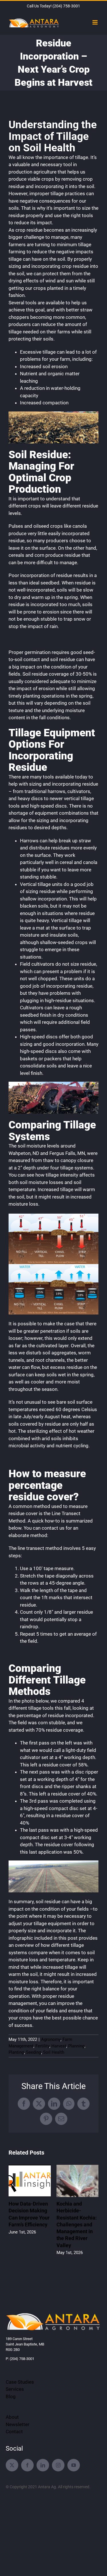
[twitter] (12, 2465)
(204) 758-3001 (66, 6)
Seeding (34, 2052)
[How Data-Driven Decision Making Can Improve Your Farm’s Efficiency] (30, 2168)
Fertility (42, 2046)
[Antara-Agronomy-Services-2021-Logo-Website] (53, 2314)
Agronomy (51, 2039)
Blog (11, 2396)
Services (15, 2389)
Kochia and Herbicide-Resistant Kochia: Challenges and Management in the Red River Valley (77, 2225)
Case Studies (20, 2382)
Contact (14, 2432)
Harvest (59, 2046)
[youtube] (74, 2465)
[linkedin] (43, 2465)
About (12, 2417)
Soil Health (54, 2052)
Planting (16, 2052)
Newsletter (18, 2424)
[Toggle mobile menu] (95, 22)
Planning (76, 2046)
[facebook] (27, 2465)
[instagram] (58, 2465)
